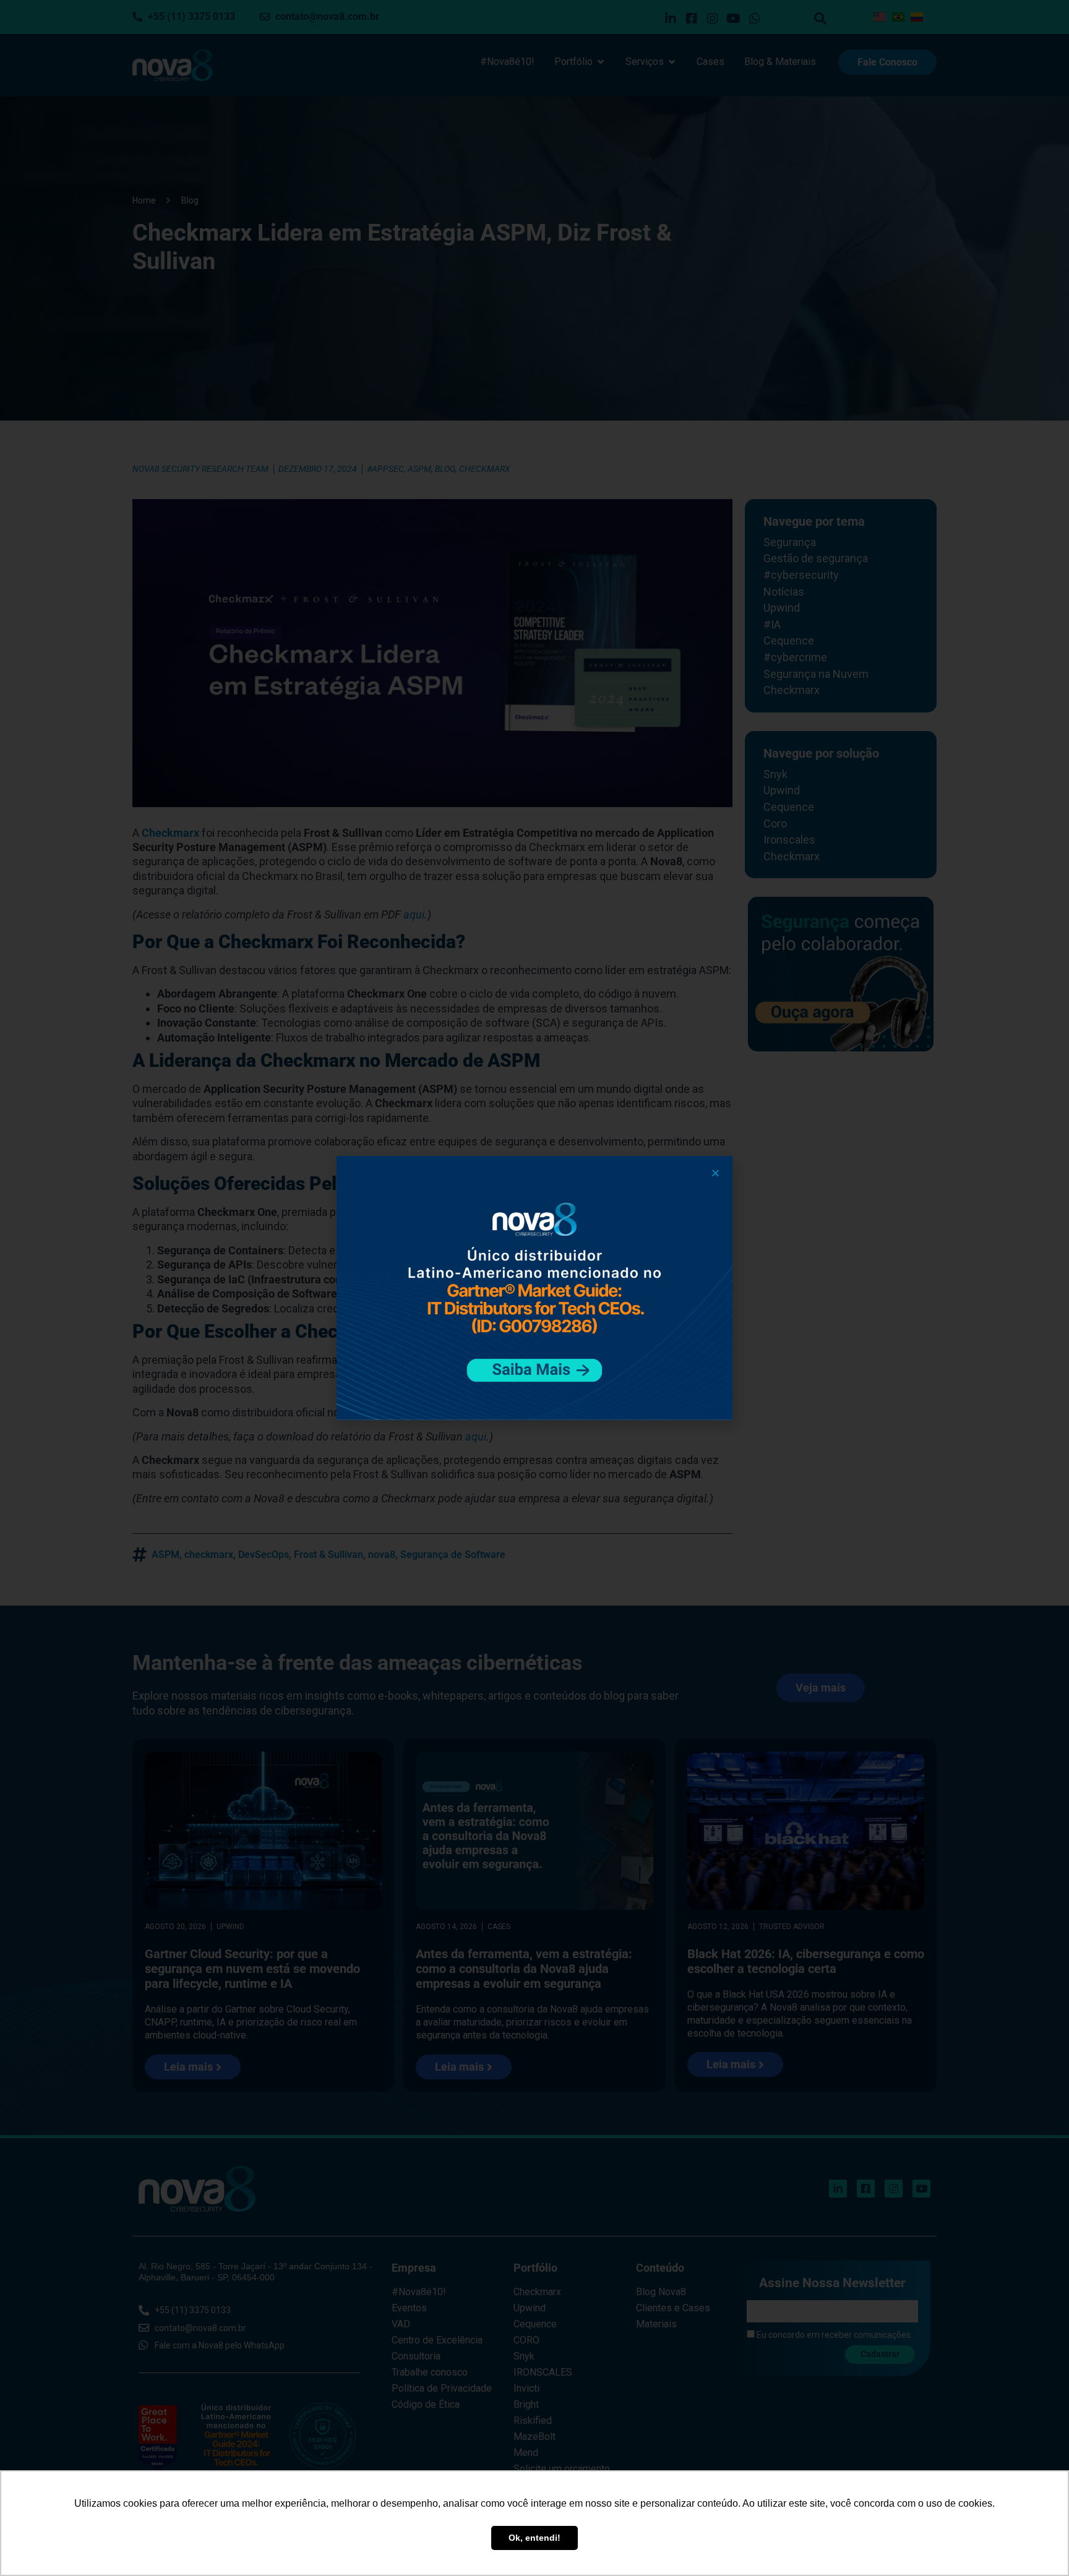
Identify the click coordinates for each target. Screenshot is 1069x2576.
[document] (534, 1288)
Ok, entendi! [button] (534, 2538)
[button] (715, 1173)
